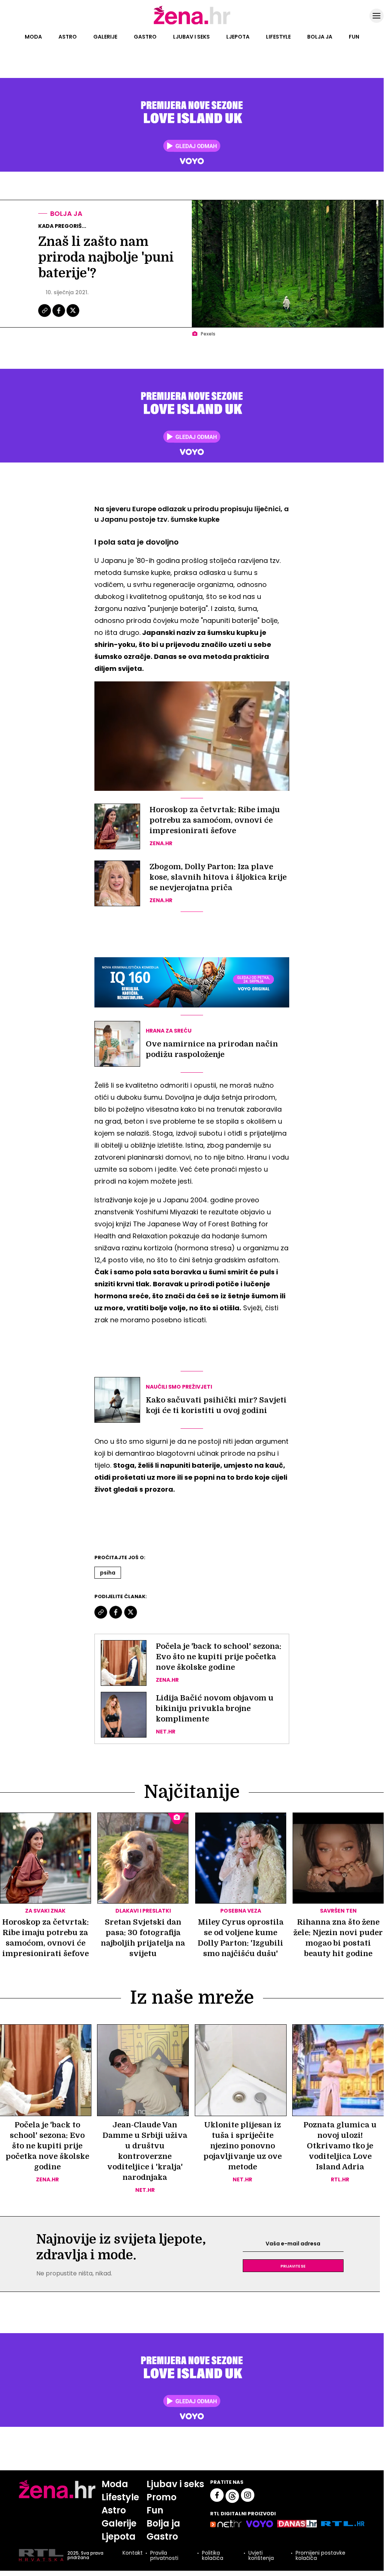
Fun (354, 37)
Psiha (108, 1573)
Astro (68, 37)
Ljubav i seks (191, 37)
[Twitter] (73, 316)
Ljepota (238, 37)
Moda (33, 37)
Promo (161, 2497)
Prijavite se (293, 2266)
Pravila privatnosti (164, 2555)
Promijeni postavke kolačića (320, 2555)
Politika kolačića (213, 2555)
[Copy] (45, 316)
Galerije (105, 37)
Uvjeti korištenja (261, 2555)
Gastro (145, 37)
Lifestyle (278, 37)
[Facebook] (59, 316)
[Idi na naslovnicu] (192, 24)
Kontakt (133, 2553)
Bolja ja (320, 37)
